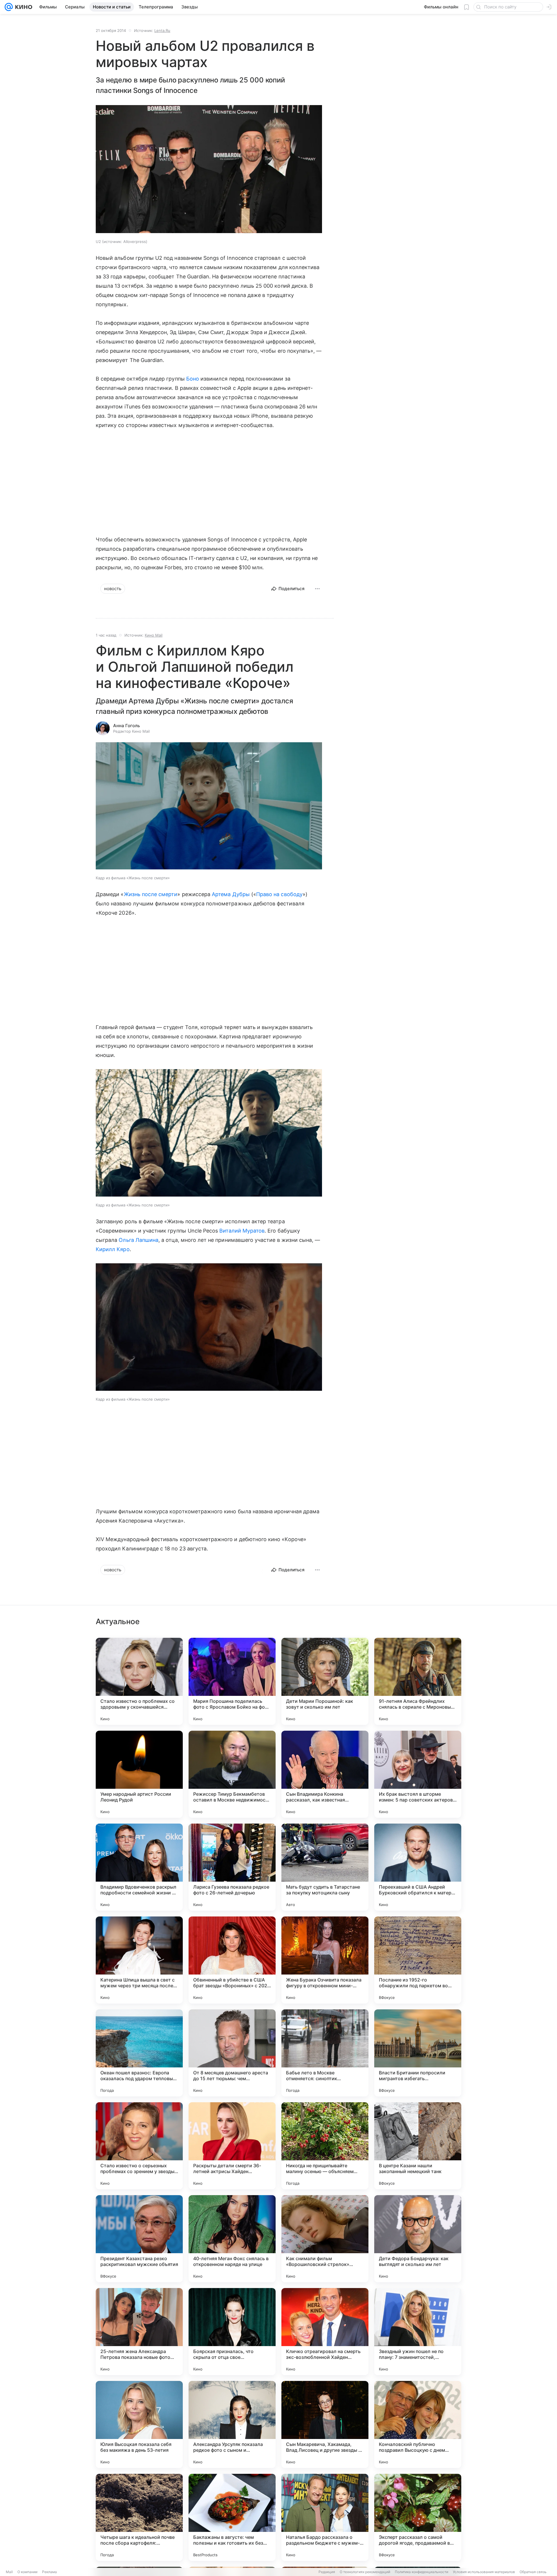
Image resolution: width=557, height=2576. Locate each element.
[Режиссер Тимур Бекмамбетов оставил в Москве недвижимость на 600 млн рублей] (232, 1774)
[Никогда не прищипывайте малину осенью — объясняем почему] (325, 2146)
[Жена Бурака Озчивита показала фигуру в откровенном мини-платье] (325, 1960)
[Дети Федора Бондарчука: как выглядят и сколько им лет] (418, 2239)
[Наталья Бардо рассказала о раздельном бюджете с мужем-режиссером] (325, 2517)
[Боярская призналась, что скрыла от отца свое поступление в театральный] (232, 2332)
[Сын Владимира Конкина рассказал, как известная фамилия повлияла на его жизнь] (325, 1774)
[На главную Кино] (22, 7)
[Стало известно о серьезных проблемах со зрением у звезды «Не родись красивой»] (139, 2146)
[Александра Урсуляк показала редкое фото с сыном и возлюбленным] (232, 2424)
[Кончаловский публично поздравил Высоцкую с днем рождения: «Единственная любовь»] (418, 2424)
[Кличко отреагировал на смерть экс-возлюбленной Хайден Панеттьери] (325, 2332)
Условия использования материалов (484, 2572)
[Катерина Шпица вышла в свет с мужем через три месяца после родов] (139, 1960)
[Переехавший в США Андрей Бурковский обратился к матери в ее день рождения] (418, 1867)
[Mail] (9, 7)
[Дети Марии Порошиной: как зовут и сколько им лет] (325, 1681)
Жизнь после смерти (151, 894)
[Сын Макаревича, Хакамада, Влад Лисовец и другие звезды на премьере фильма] (325, 2424)
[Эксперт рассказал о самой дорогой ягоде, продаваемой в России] (418, 2517)
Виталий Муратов (242, 1231)
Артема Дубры (231, 894)
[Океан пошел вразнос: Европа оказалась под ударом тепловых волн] (139, 2053)
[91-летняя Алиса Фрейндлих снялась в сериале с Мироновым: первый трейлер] (418, 1681)
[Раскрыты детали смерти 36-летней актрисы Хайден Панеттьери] (232, 2146)
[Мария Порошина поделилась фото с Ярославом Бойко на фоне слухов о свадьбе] (232, 1681)
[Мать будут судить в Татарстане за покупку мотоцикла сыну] (325, 1867)
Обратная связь (533, 2572)
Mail (9, 2572)
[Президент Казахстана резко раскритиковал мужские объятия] (139, 2239)
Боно (193, 379)
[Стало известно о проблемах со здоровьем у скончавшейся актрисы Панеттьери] (139, 1681)
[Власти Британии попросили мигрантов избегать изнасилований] (418, 2053)
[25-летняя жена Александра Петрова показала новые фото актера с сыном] (139, 2332)
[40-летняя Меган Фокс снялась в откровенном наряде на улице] (232, 2239)
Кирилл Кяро (113, 1249)
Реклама (49, 2572)
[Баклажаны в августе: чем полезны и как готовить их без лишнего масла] (232, 2517)
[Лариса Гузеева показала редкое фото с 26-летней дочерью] (232, 1867)
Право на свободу (279, 894)
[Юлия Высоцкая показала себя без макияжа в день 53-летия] (139, 2424)
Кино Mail (154, 635)
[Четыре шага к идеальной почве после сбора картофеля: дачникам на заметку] (139, 2517)
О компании (27, 2572)
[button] (209, 807)
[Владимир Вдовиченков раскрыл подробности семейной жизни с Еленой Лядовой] (139, 1867)
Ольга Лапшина (139, 1240)
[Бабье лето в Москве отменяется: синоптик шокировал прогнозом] (325, 2053)
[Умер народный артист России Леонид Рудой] (139, 1774)
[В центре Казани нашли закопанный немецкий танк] (418, 2146)
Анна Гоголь (126, 726)
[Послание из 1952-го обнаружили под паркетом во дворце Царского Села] (418, 1960)
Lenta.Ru (162, 30)
